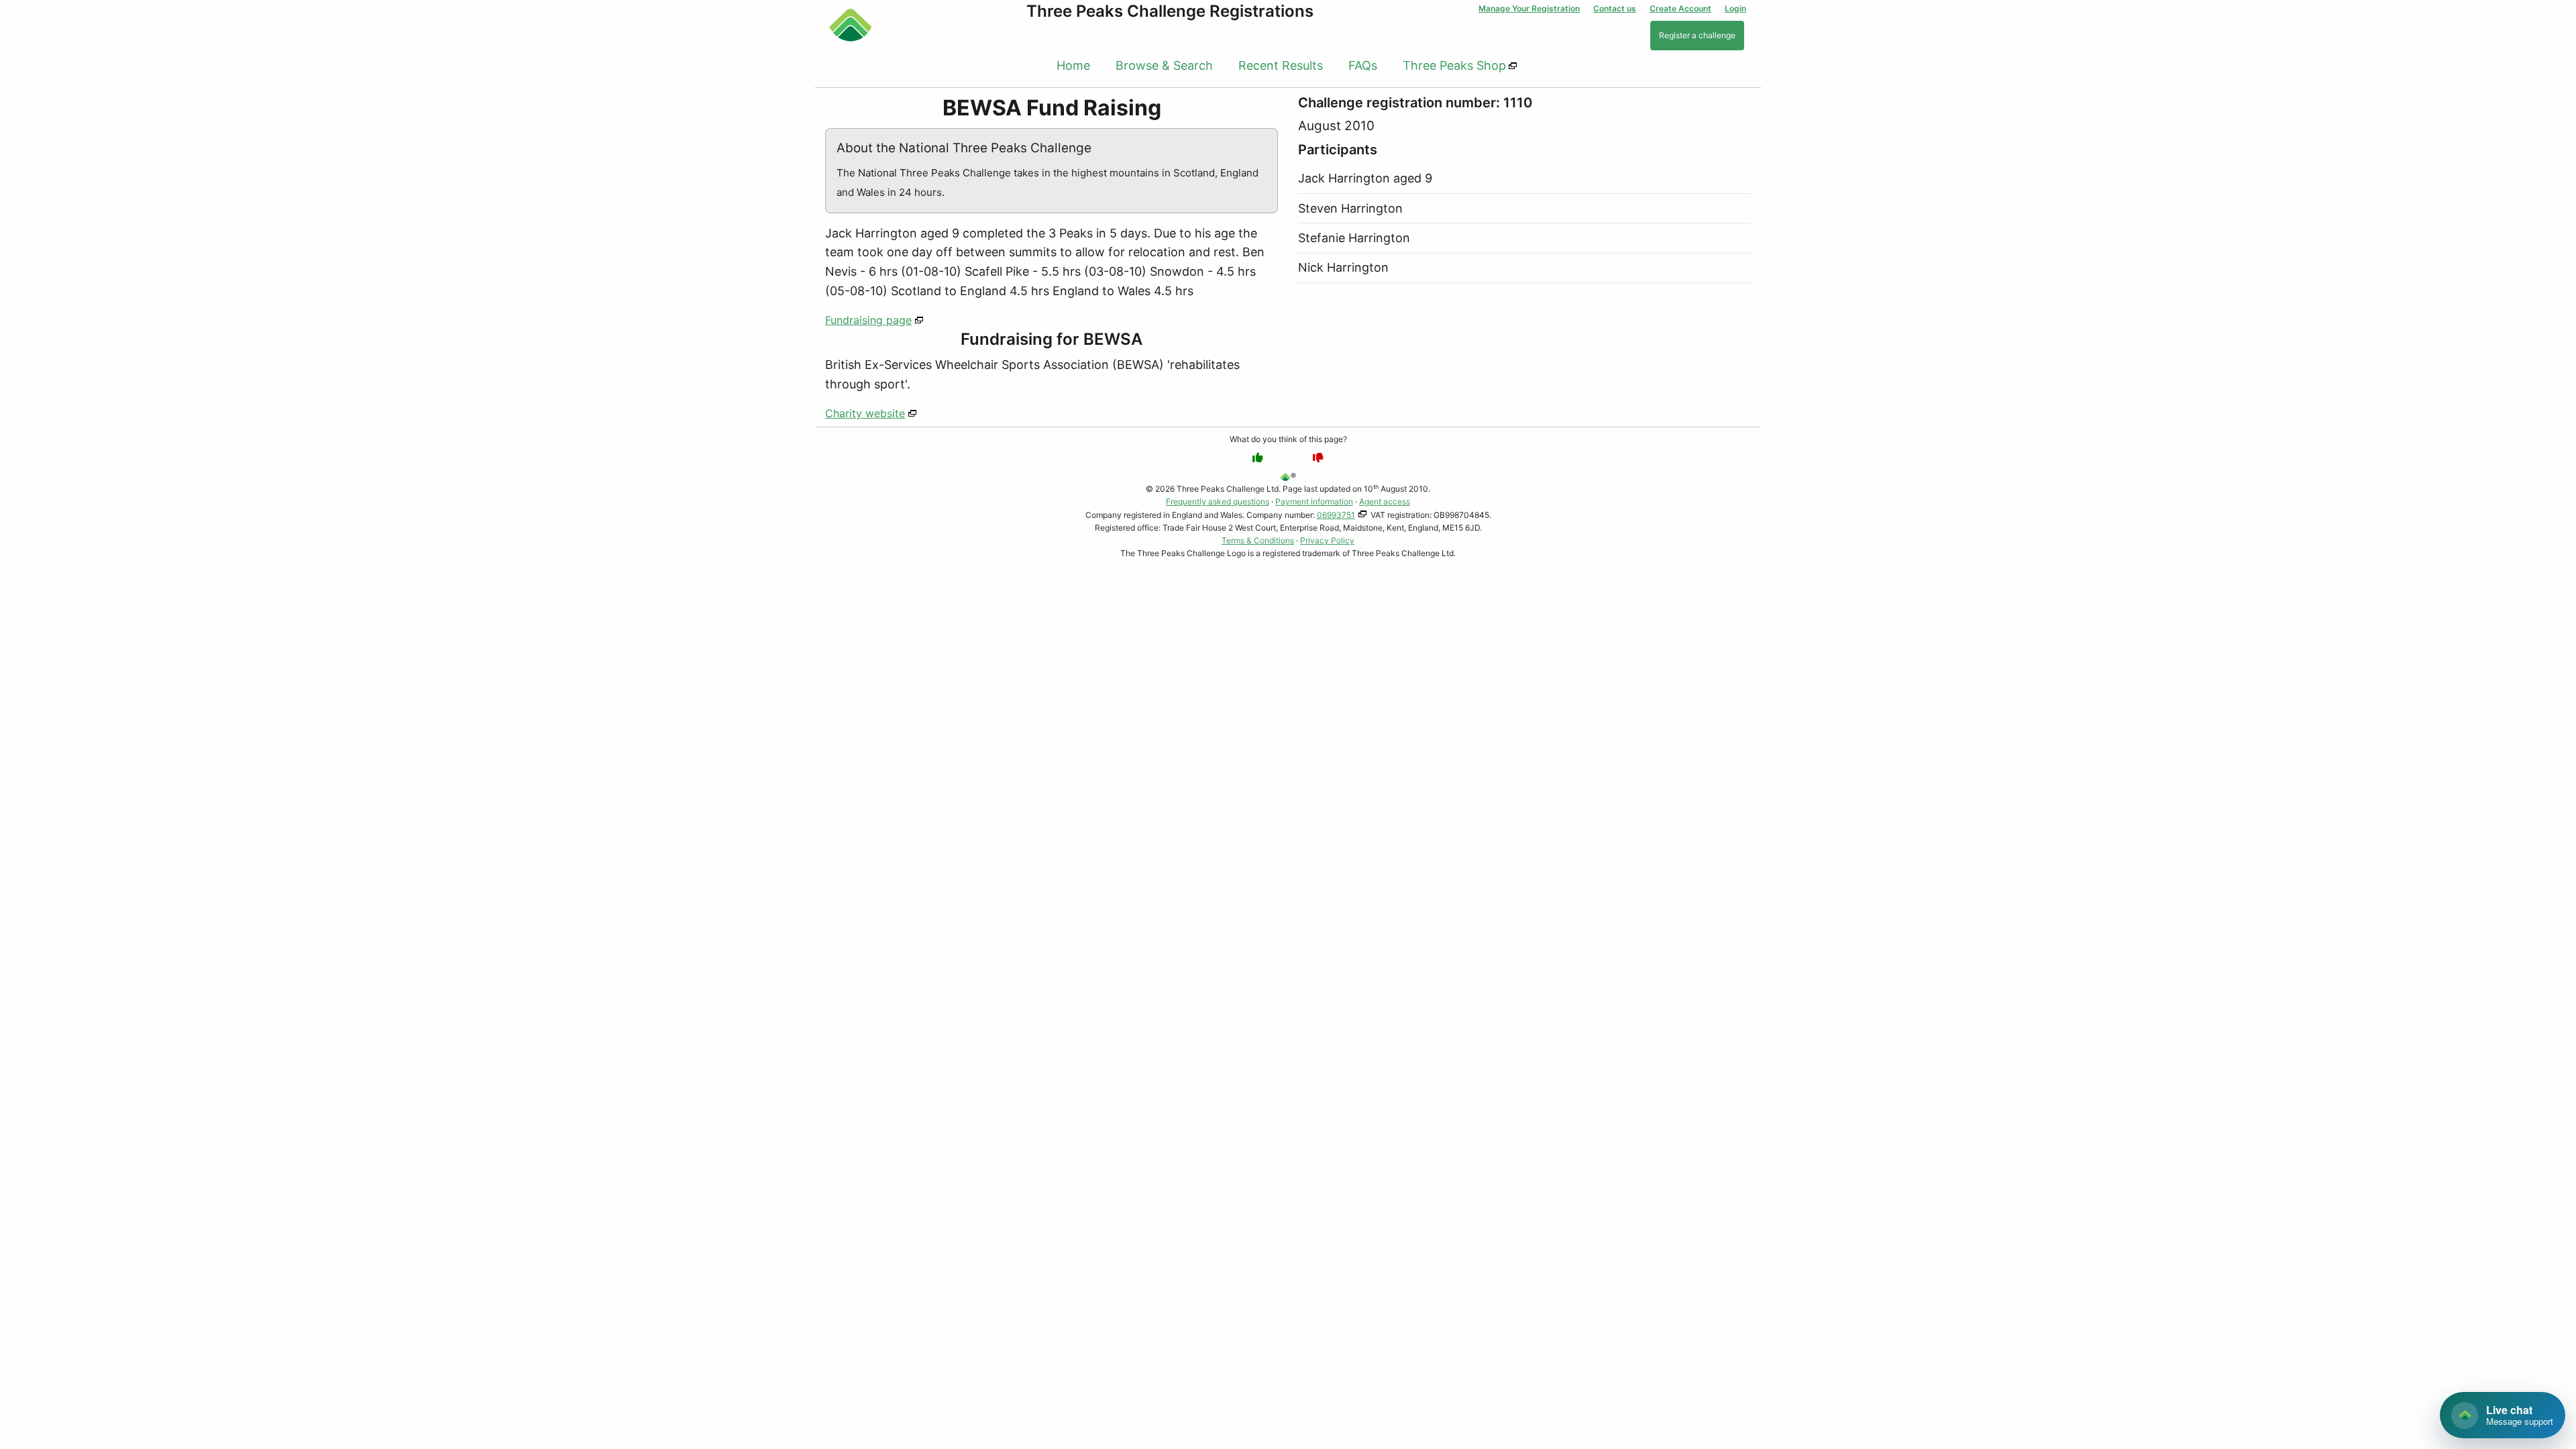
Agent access (1385, 501)
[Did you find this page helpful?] (1258, 458)
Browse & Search (1164, 65)
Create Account (1680, 8)
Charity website (865, 413)
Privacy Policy (1327, 540)
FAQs (1363, 65)
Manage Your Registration (1529, 8)
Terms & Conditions (1258, 540)
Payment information (1314, 501)
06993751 (1336, 515)
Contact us (1615, 8)
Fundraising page (868, 320)
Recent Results (1281, 65)
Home (1073, 65)
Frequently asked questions (1218, 501)
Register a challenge (1697, 35)
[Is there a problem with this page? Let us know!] (1318, 458)
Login (1735, 8)
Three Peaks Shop (1454, 65)
